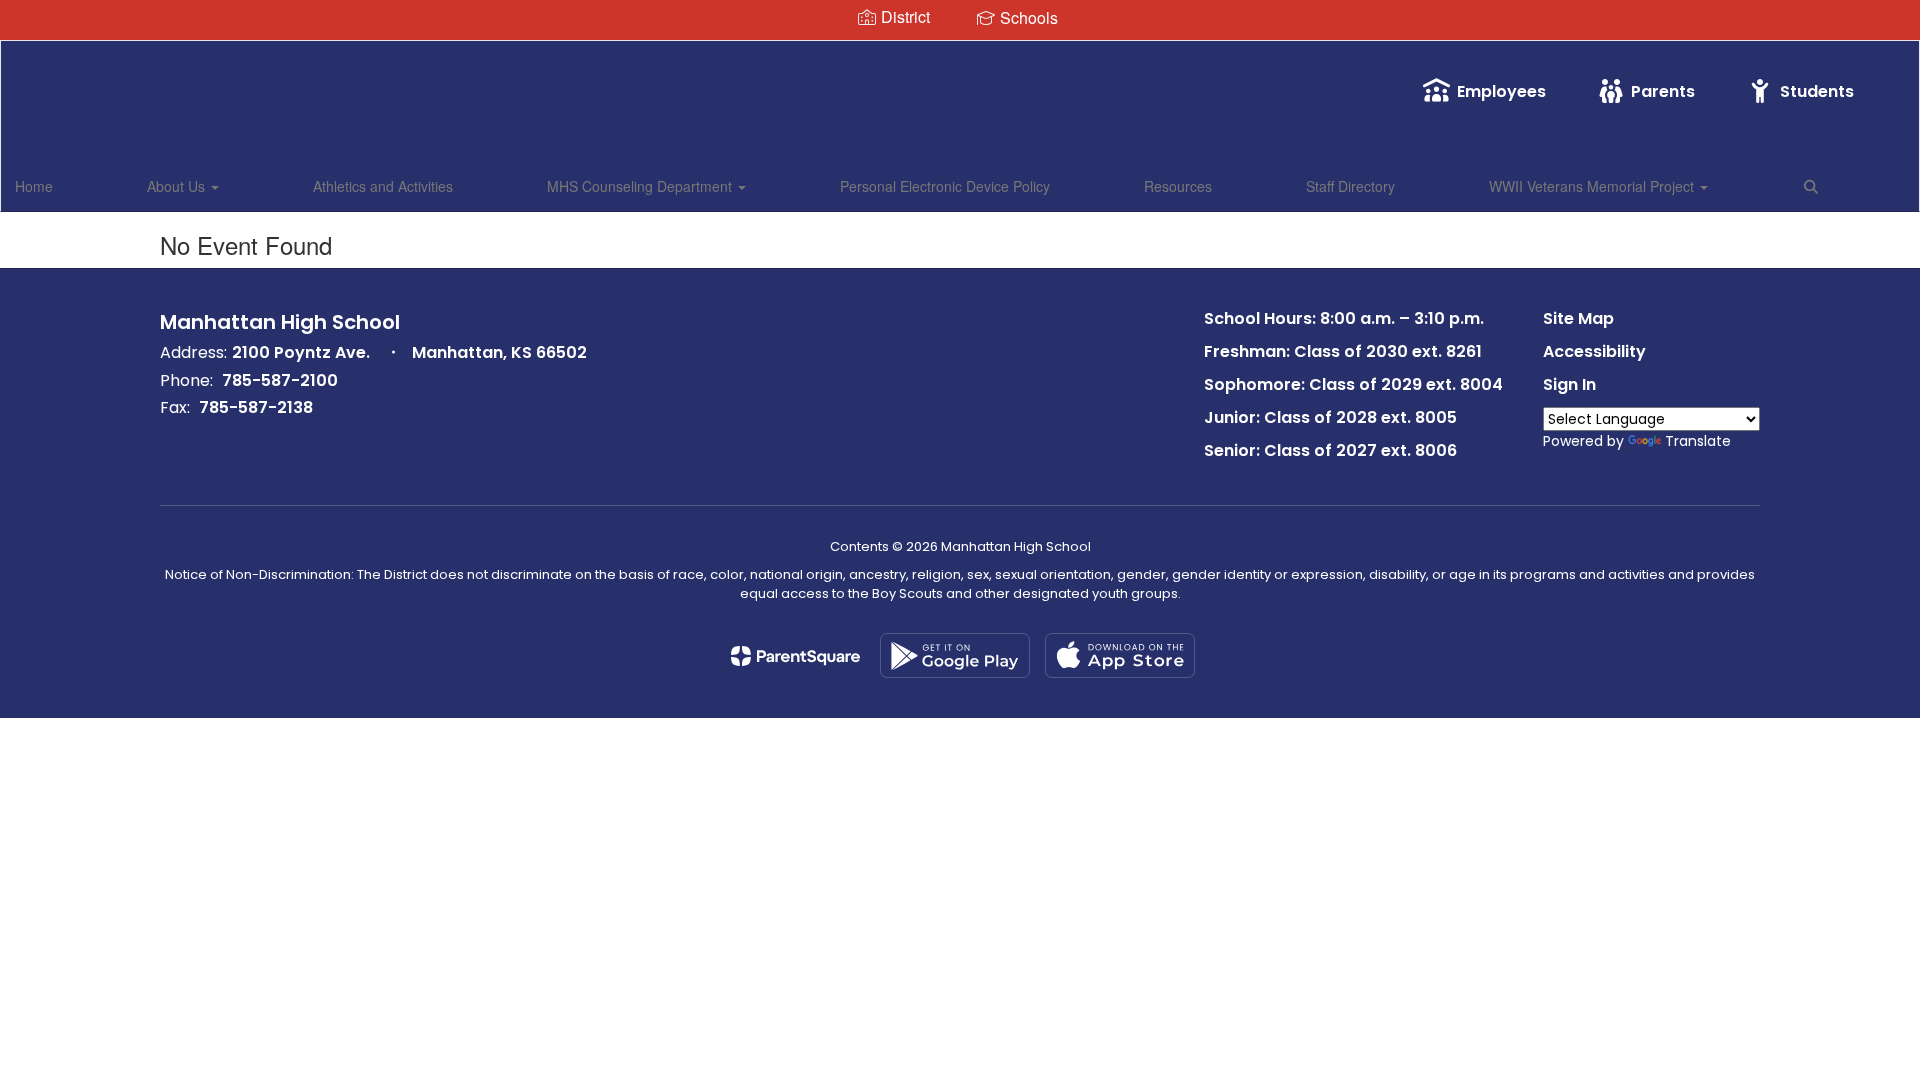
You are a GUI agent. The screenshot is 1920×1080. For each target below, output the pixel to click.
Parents (1663, 91)
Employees (1501, 91)
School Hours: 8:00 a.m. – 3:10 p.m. (1344, 318)
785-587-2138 (256, 407)
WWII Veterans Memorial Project (1593, 186)
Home (34, 186)
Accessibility (1594, 351)
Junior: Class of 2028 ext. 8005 (1330, 417)
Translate (1698, 441)
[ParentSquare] (795, 656)
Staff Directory (1350, 186)
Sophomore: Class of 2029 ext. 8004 (1353, 384)
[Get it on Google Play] (955, 655)
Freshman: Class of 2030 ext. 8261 (1343, 351)
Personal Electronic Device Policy (945, 186)
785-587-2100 (280, 380)
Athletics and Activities (383, 186)
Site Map (1578, 318)
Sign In (1569, 384)
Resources (1178, 186)
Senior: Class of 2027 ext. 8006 (1330, 450)
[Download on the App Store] (1120, 655)
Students (1817, 91)
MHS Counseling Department (641, 186)
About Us (178, 186)
